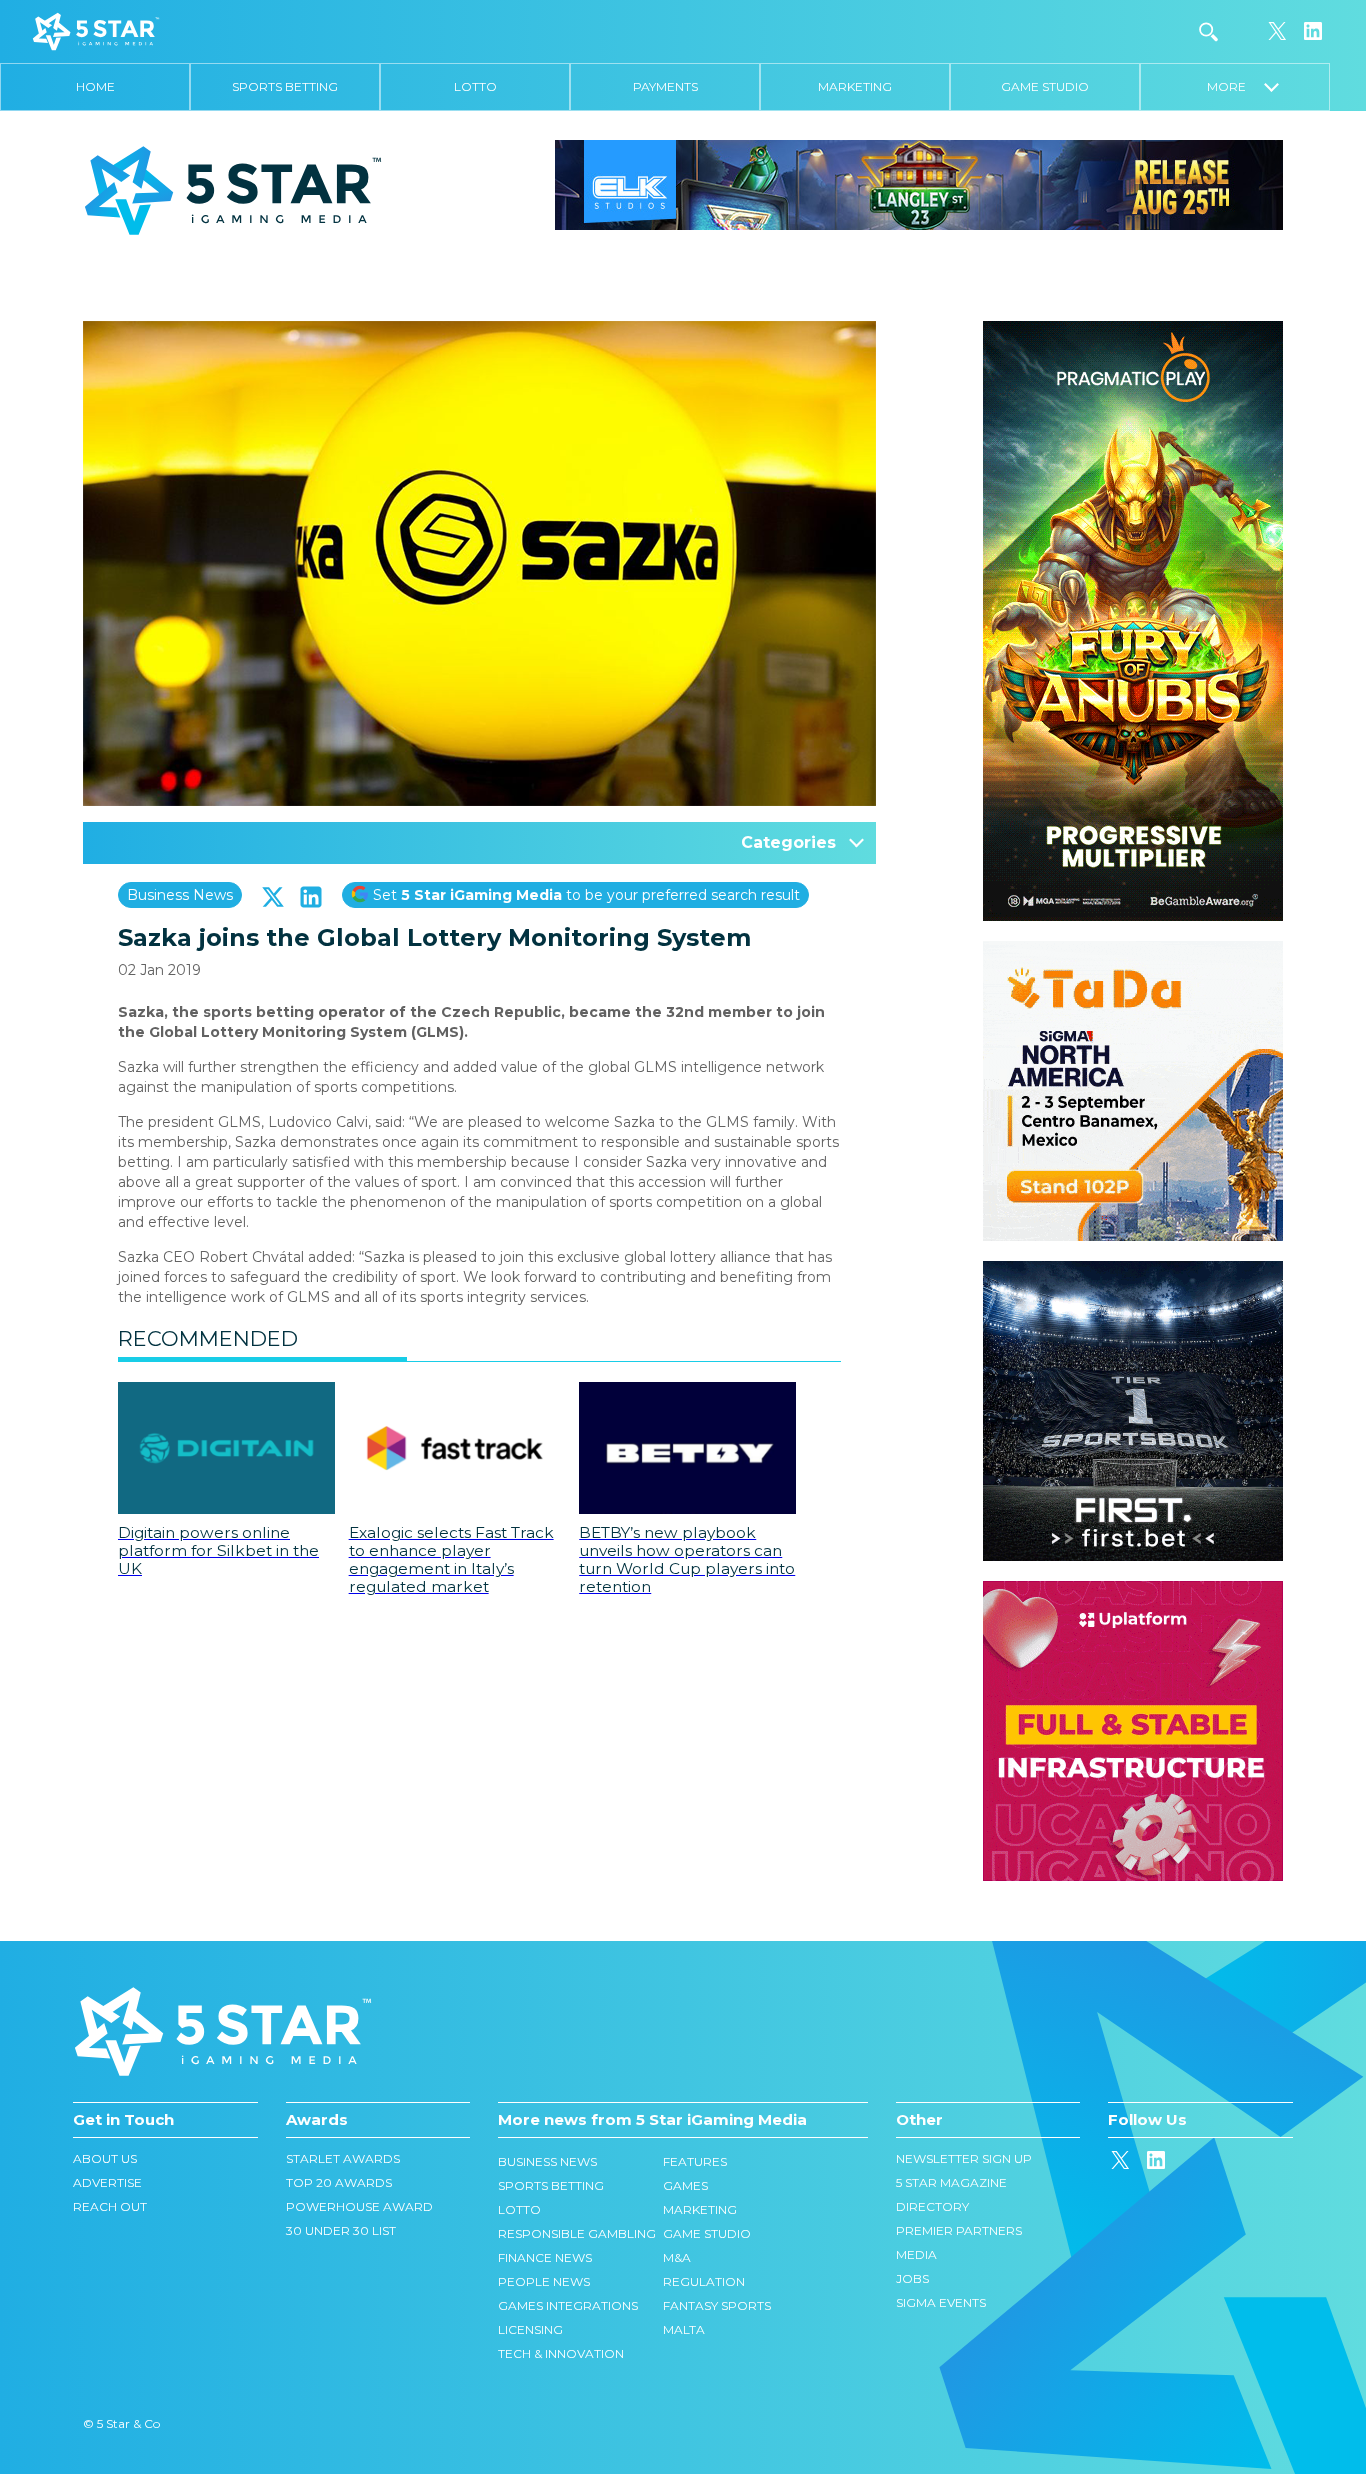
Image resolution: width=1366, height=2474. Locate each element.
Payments (665, 86)
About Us (105, 2158)
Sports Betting (285, 86)
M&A (677, 2257)
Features (695, 2161)
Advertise (107, 2182)
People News (544, 2281)
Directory (932, 2206)
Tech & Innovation (561, 2353)
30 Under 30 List (341, 2230)
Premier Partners (959, 2230)
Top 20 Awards (339, 2182)
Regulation (704, 2281)
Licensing (530, 2329)
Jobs (912, 2278)
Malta (684, 2329)
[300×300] (1133, 951)
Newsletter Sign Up (964, 2158)
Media (916, 2254)
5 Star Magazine (951, 2182)
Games (685, 2185)
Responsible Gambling (577, 2233)
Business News (180, 895)
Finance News (545, 2257)
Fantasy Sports (717, 2305)
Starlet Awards (343, 2158)
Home (95, 86)
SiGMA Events (941, 2302)
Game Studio (1045, 86)
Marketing (855, 86)
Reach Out (110, 2206)
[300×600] (1133, 331)
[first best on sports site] (1133, 1271)
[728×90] (919, 184)
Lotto (475, 86)
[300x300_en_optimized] (1133, 1591)
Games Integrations (568, 2305)
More (1235, 86)
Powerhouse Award (359, 2206)
